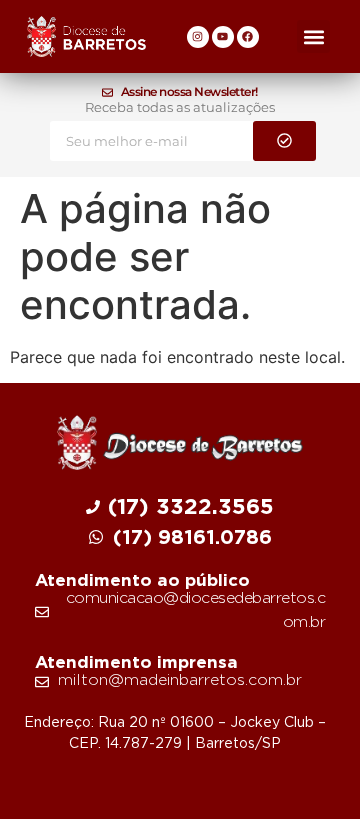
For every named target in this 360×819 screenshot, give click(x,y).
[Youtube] (223, 37)
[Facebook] (248, 37)
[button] (313, 36)
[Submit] (284, 141)
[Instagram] (198, 37)
